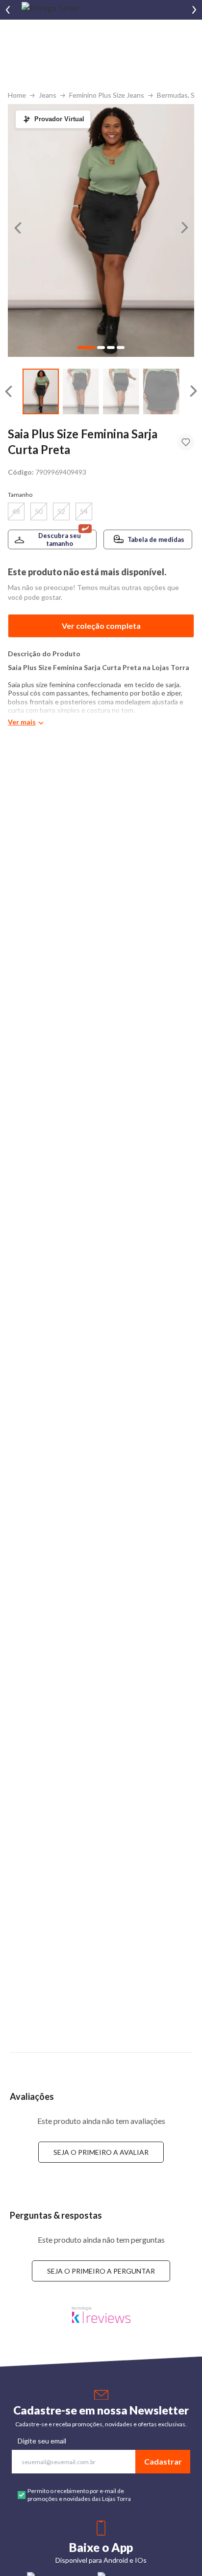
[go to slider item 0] (41, 391)
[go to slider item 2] (121, 391)
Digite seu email (42, 2441)
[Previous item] (8, 10)
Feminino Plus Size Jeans (107, 95)
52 (61, 511)
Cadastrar (163, 2461)
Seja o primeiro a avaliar (101, 2152)
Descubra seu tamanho (60, 539)
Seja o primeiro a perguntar (101, 2271)
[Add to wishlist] (186, 442)
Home (17, 95)
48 (16, 511)
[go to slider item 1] (81, 391)
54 (84, 511)
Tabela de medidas (156, 539)
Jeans (48, 95)
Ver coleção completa (101, 626)
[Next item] (194, 10)
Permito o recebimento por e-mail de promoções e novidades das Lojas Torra (79, 2495)
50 (39, 511)
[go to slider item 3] (161, 391)
